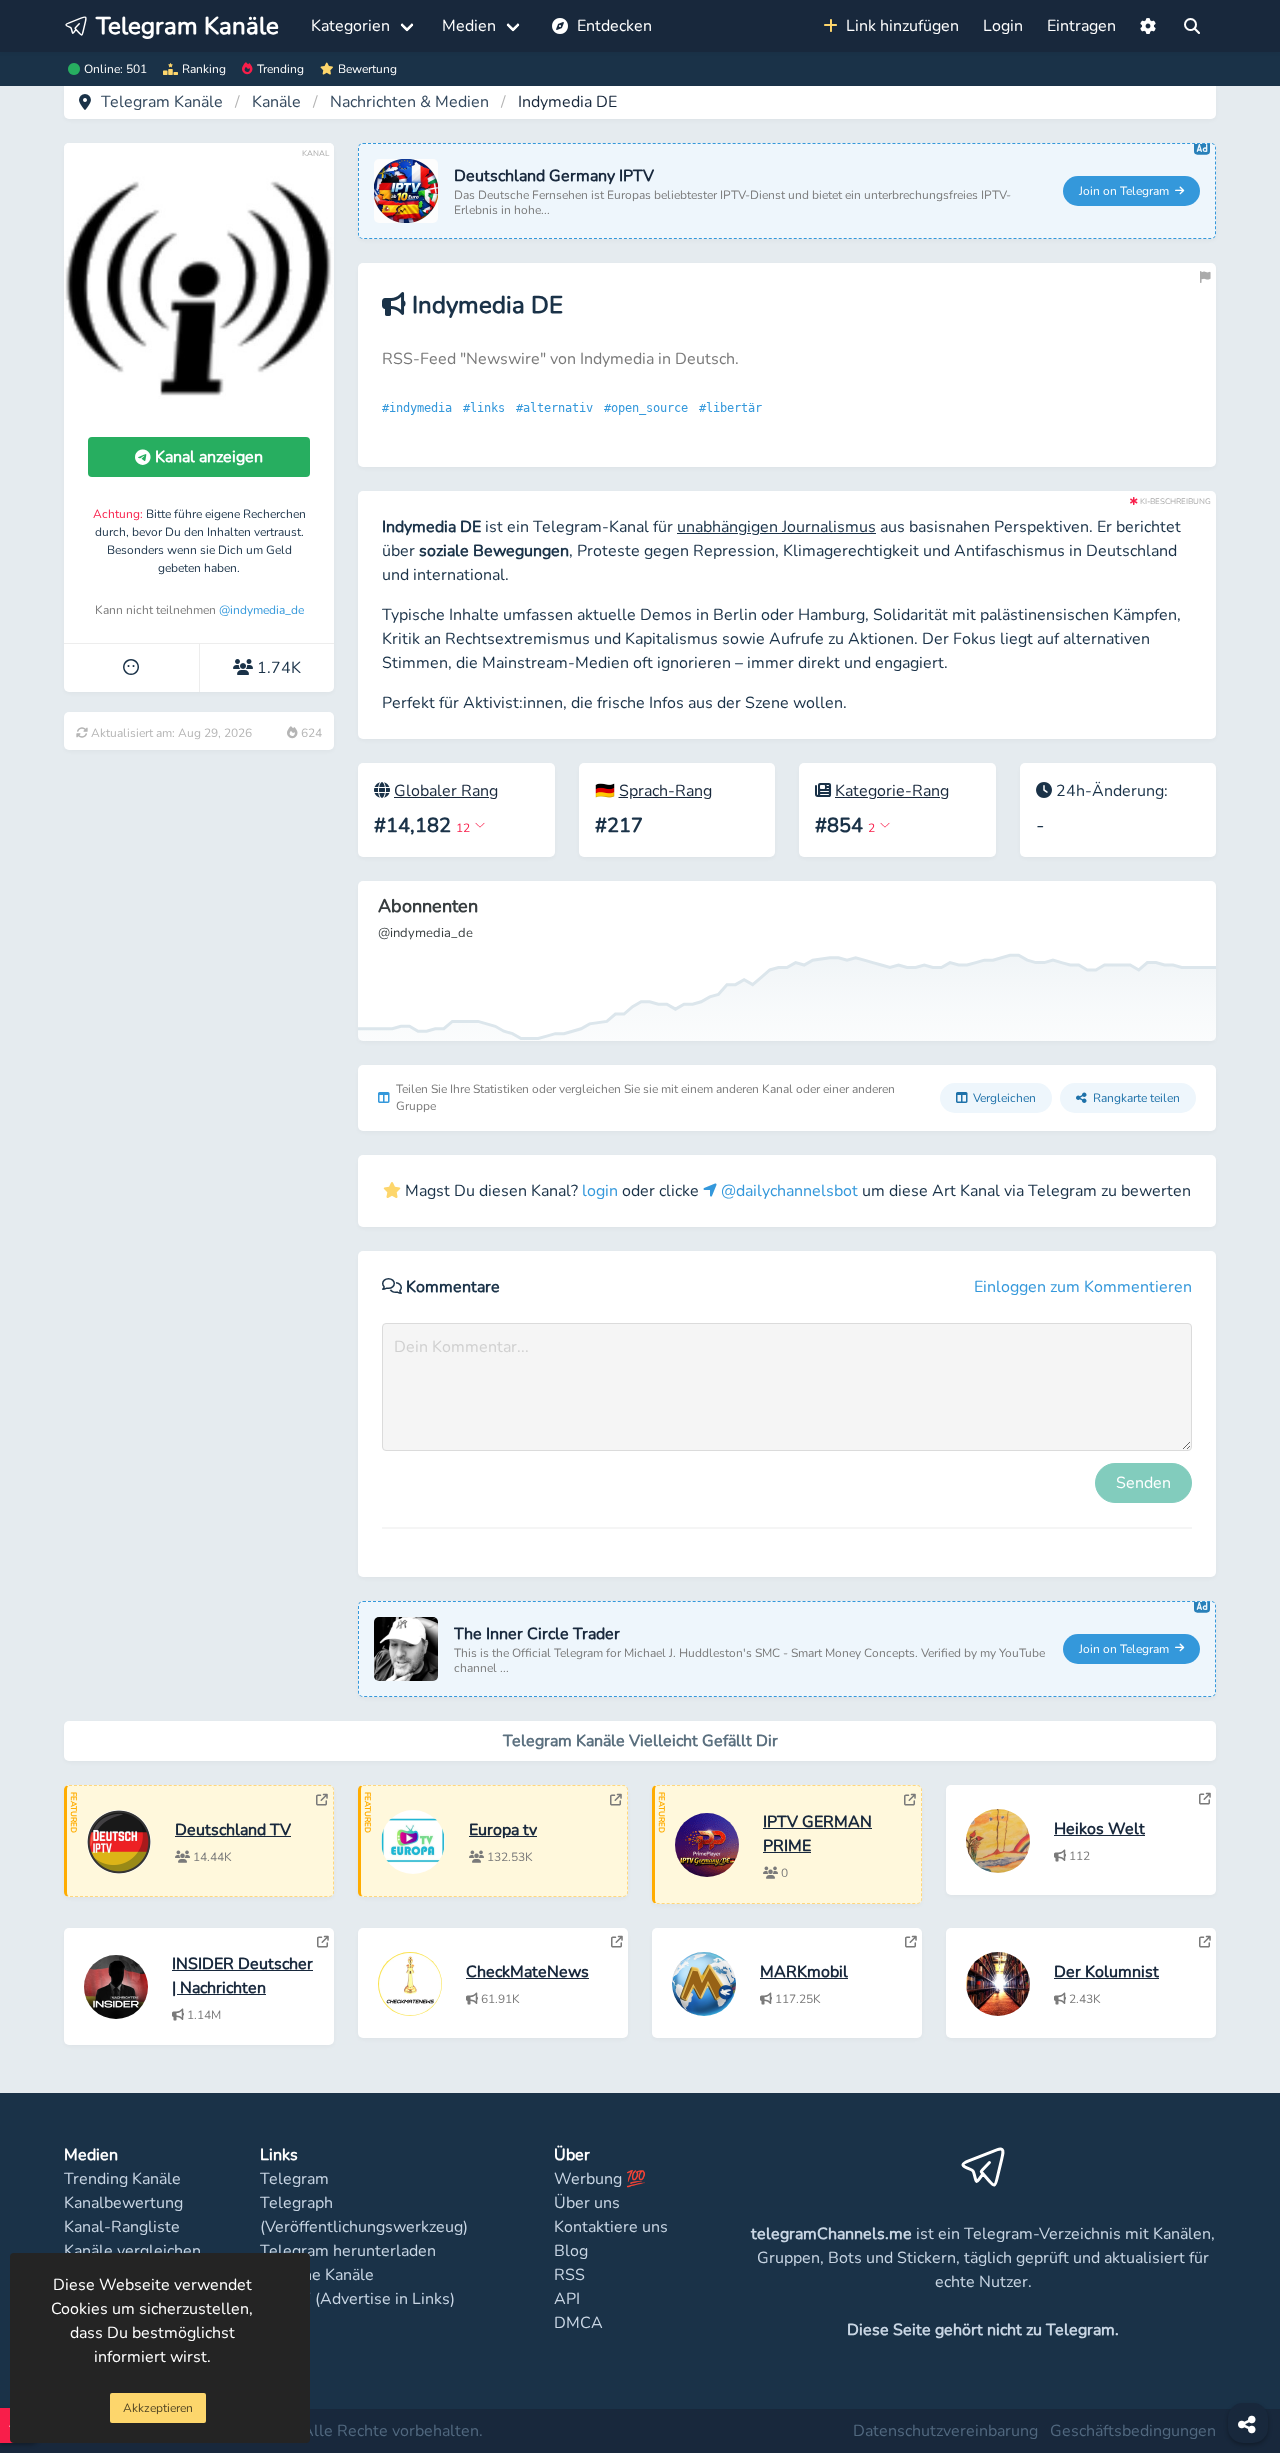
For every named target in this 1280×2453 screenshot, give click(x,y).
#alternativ (558, 408)
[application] (787, 961)
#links (487, 408)
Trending (280, 69)
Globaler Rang (446, 791)
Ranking (204, 69)
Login (1003, 26)
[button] (1148, 26)
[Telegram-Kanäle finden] (1192, 26)
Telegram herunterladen (348, 2251)
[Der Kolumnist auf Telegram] (1205, 1942)
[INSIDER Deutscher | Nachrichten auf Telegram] (323, 1942)
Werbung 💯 (600, 2179)
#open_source (649, 408)
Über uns (587, 2203)
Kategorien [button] (350, 26)
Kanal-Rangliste (122, 2227)
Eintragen (1081, 26)
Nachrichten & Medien (409, 102)
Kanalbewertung (123, 2203)
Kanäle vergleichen (132, 2251)
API (567, 2299)
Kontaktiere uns (611, 2227)
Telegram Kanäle (162, 102)
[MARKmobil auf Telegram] (911, 1942)
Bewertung (367, 69)
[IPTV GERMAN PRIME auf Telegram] (910, 1800)
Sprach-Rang (665, 791)
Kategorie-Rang (892, 791)
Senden (1143, 1483)
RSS (569, 2275)
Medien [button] (469, 26)
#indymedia (420, 408)
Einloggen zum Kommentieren (1083, 1287)
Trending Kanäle (122, 2179)
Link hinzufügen (898, 26)
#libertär (734, 408)
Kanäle (276, 102)
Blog (571, 2251)
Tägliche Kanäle (317, 2275)
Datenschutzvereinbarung (945, 2431)
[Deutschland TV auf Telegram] (322, 1800)
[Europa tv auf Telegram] (616, 1800)
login (600, 1191)
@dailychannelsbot (787, 1191)
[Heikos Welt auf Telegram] (1205, 1799)
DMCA (578, 2323)
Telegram (294, 2179)
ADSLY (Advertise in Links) (357, 2299)
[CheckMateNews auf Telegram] (617, 1942)
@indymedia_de (261, 610)
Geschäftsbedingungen (1133, 2431)
